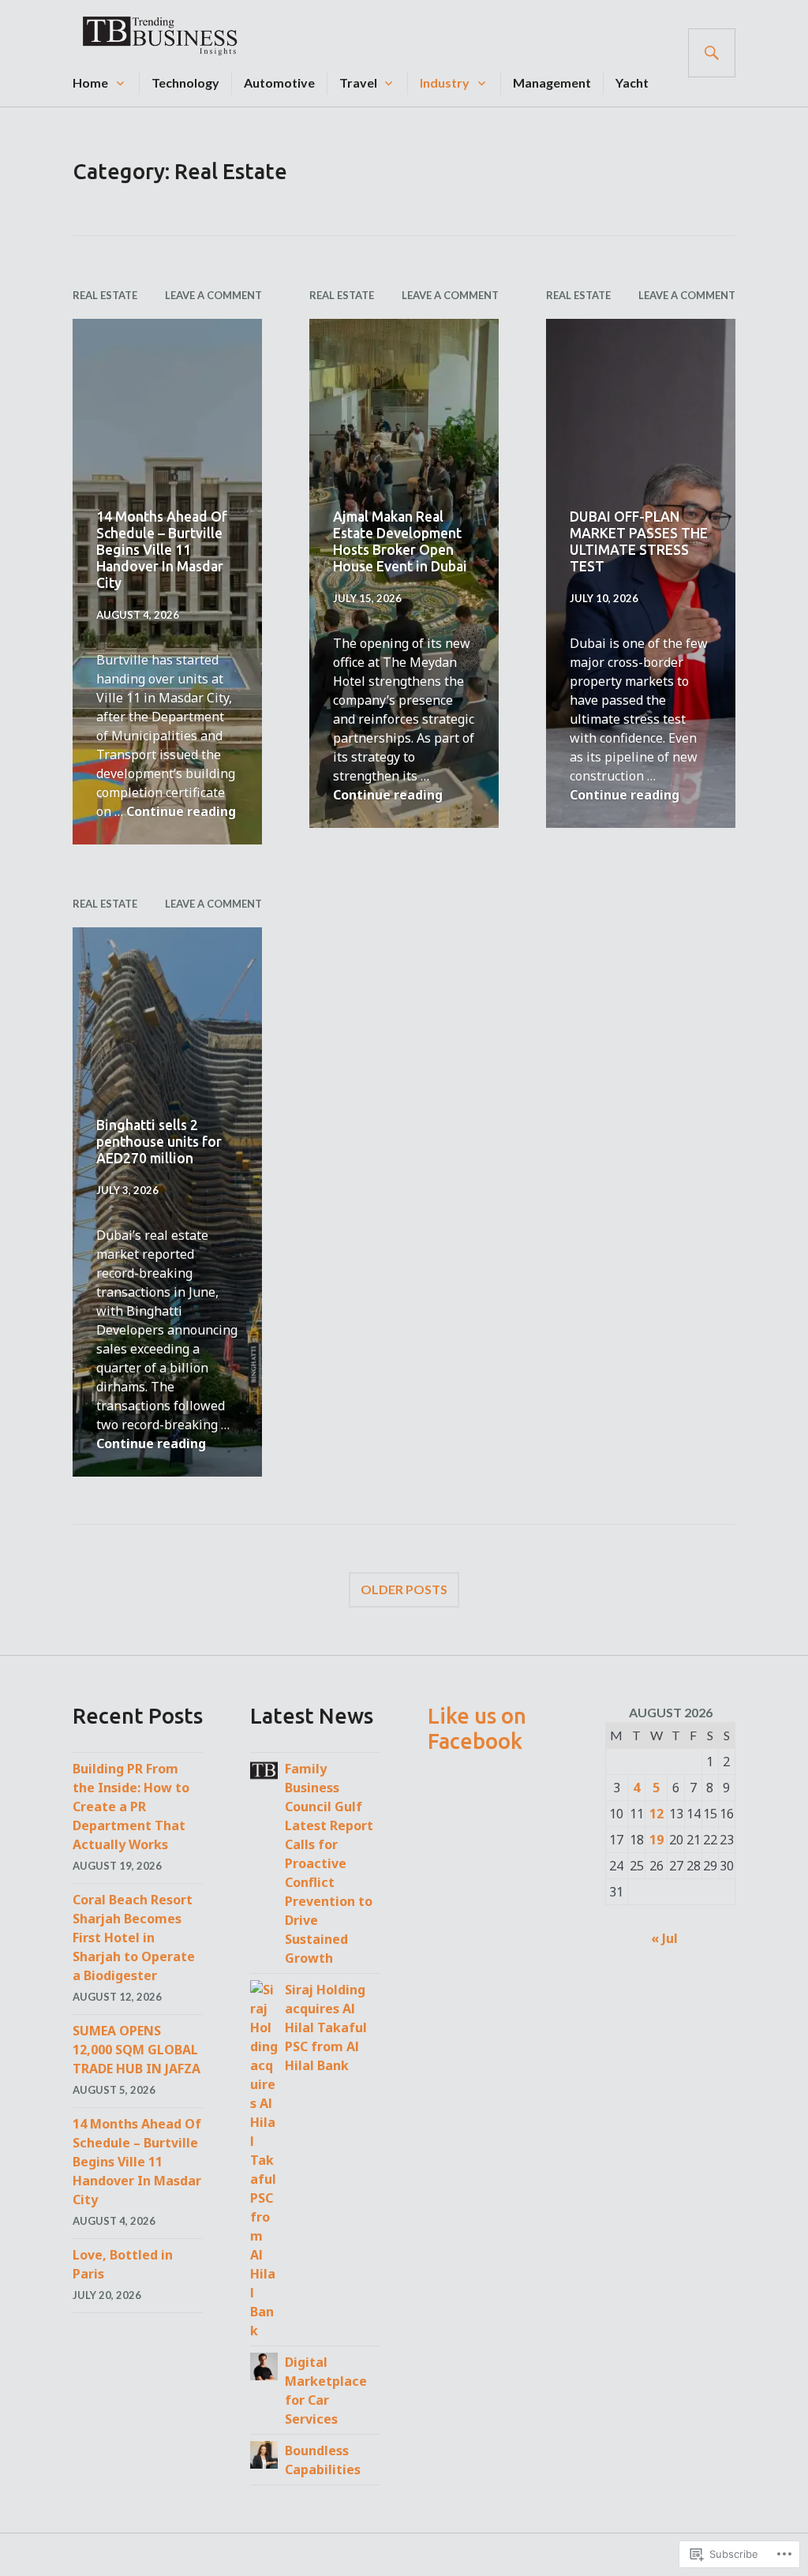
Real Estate (105, 295)
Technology (185, 82)
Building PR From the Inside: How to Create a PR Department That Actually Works (131, 1807)
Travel (358, 82)
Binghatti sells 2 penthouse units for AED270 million (159, 1142)
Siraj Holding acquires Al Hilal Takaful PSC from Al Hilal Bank (326, 2027)
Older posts (404, 1589)
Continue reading (181, 811)
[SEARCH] (712, 53)
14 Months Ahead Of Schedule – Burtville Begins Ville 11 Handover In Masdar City (162, 550)
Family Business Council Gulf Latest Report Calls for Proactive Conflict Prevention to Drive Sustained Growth (329, 1863)
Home (90, 82)
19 (656, 1840)
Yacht (632, 82)
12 (656, 1814)
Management (552, 82)
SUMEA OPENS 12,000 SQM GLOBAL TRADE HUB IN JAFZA (137, 2050)
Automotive (279, 82)
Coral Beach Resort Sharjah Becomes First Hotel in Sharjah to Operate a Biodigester (134, 1938)
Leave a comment (213, 295)
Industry (445, 82)
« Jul (664, 1938)
